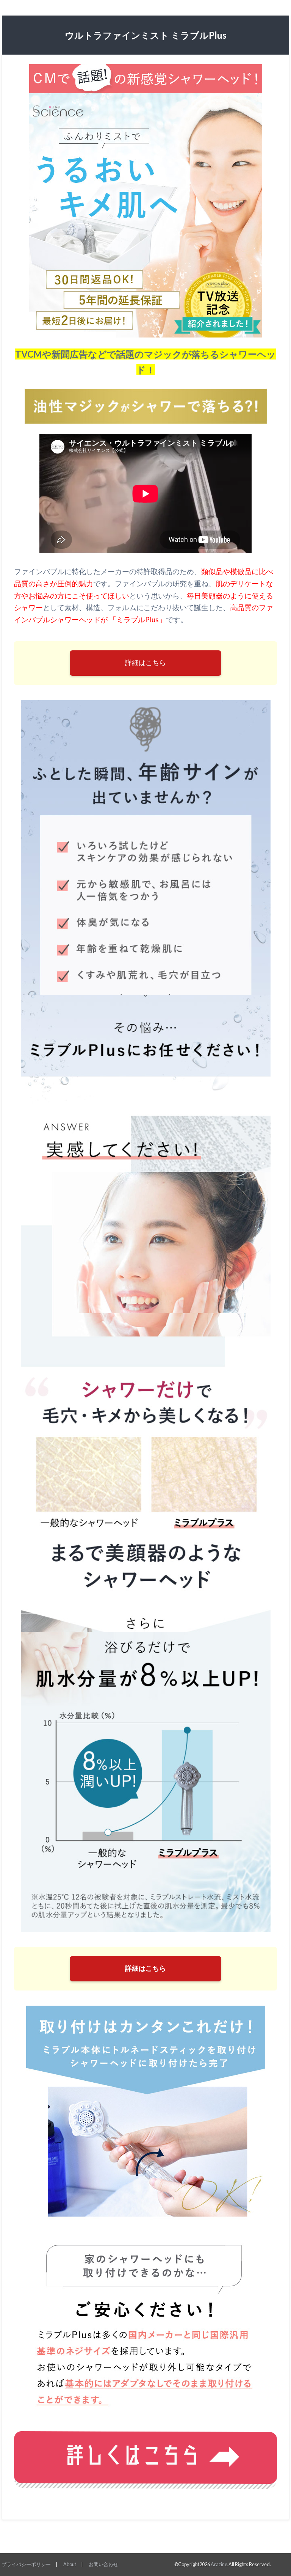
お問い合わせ (103, 2564)
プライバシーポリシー (26, 2564)
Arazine (219, 2564)
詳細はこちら (145, 663)
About (70, 2564)
